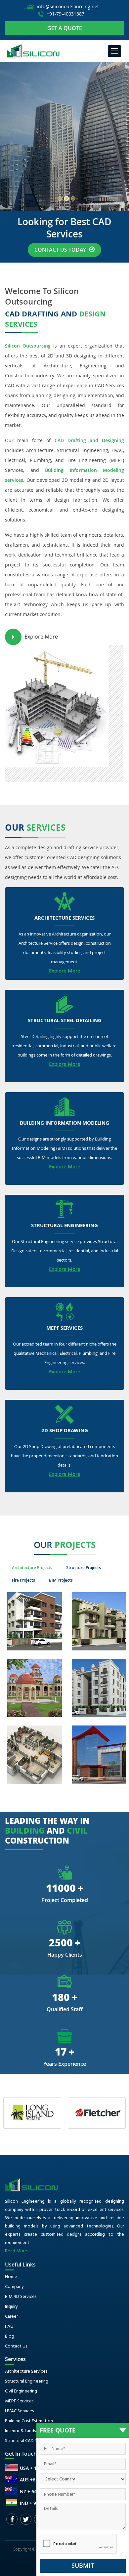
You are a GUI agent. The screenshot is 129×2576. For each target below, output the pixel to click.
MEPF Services (64, 1328)
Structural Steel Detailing (65, 1021)
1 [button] (60, 198)
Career (11, 2317)
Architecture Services (64, 918)
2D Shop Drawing (65, 1431)
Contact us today (61, 250)
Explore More (41, 637)
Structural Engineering (64, 1226)
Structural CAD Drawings (29, 2441)
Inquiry (11, 2307)
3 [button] (73, 198)
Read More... (17, 2251)
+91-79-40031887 (65, 14)
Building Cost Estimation (29, 2421)
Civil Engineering (21, 2391)
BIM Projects (61, 1580)
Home (11, 2277)
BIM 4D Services (21, 2297)
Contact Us (16, 2346)
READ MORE (25, 176)
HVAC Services (19, 2411)
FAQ (9, 2327)
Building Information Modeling (64, 1123)
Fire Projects (23, 1580)
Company (14, 2287)
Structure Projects (84, 1568)
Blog (10, 2336)
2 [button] (66, 198)
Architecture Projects (32, 1568)
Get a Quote (65, 28)
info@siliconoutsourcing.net (68, 6)
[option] (64, 136)
